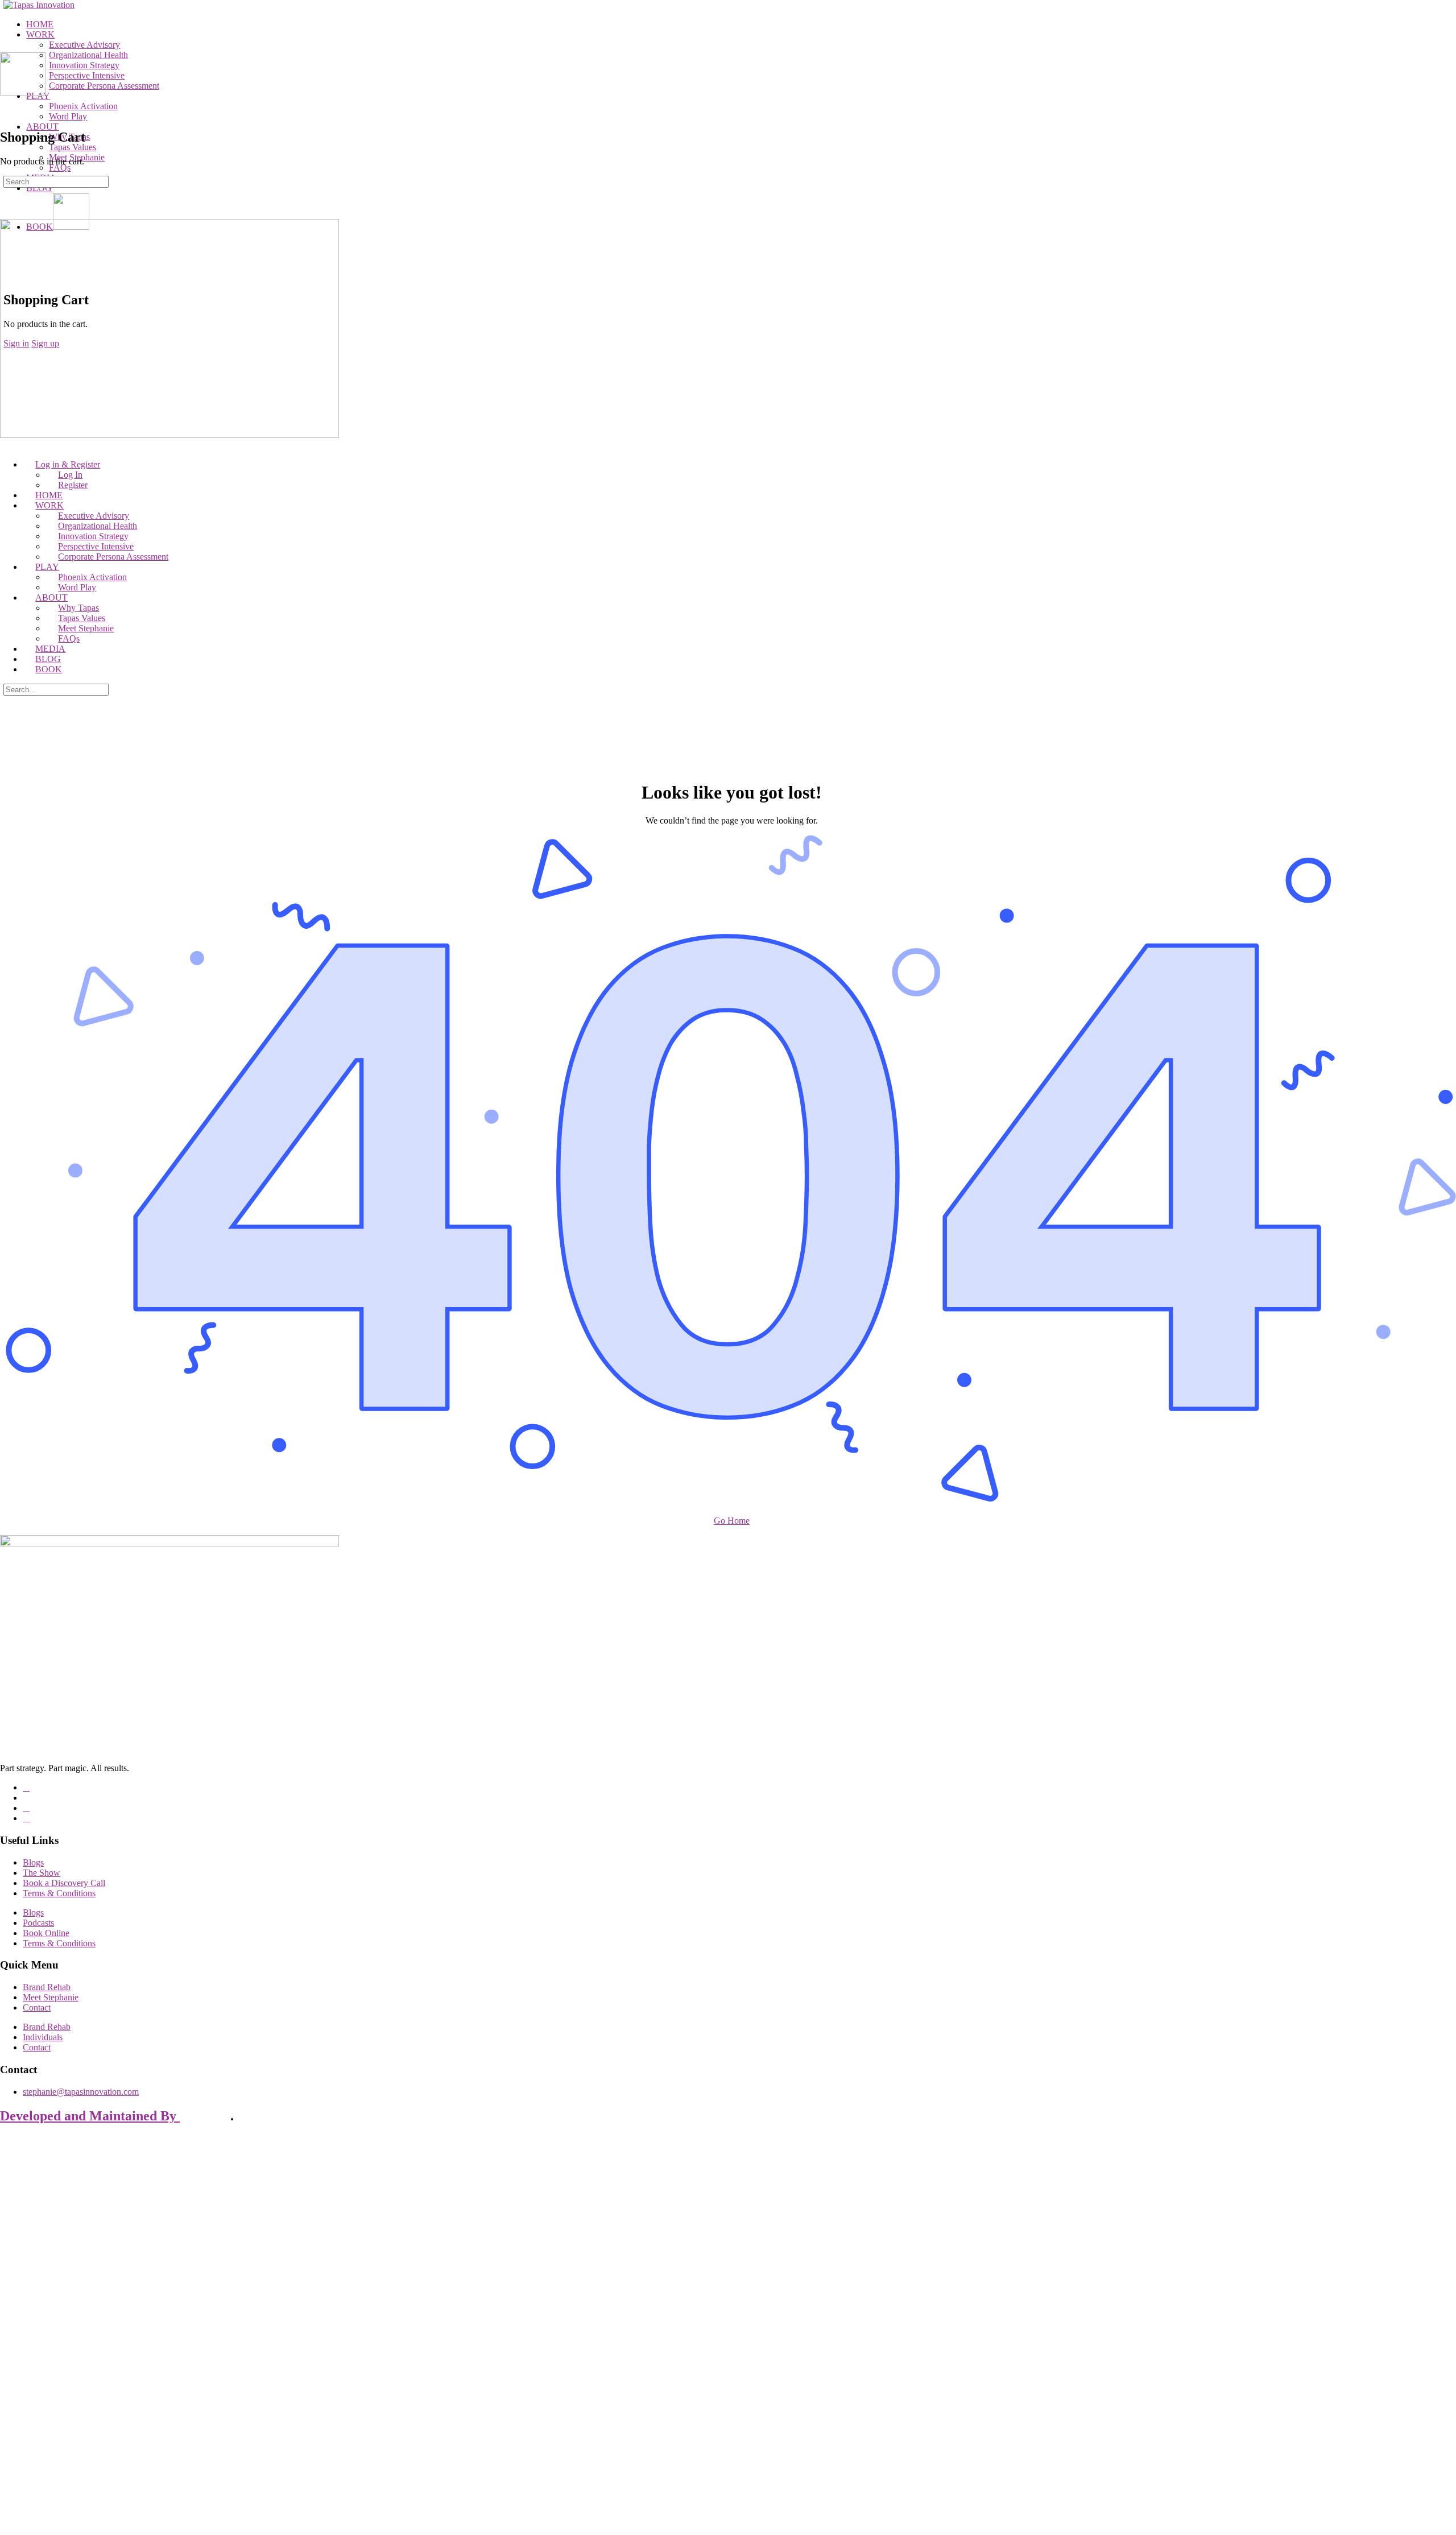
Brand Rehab (47, 1987)
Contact (37, 2007)
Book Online (46, 1933)
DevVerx (205, 2116)
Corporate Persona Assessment (104, 86)
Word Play (68, 116)
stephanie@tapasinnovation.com (81, 2092)
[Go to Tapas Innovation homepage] (39, 5)
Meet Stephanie (51, 1997)
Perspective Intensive (87, 75)
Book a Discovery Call (64, 1883)
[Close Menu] (6, 445)
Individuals (43, 2037)
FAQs (60, 168)
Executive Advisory (84, 45)
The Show (42, 1873)
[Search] (6, 103)
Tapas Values (73, 147)
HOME (40, 24)
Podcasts (38, 1923)
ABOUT (42, 127)
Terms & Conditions (59, 1893)
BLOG (39, 188)
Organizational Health (88, 55)
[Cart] (6, 113)
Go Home (732, 1521)
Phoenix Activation (83, 106)
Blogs (33, 1862)
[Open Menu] (6, 47)
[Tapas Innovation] (169, 1543)
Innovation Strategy (84, 65)
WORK (40, 34)
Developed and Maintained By (90, 2116)
